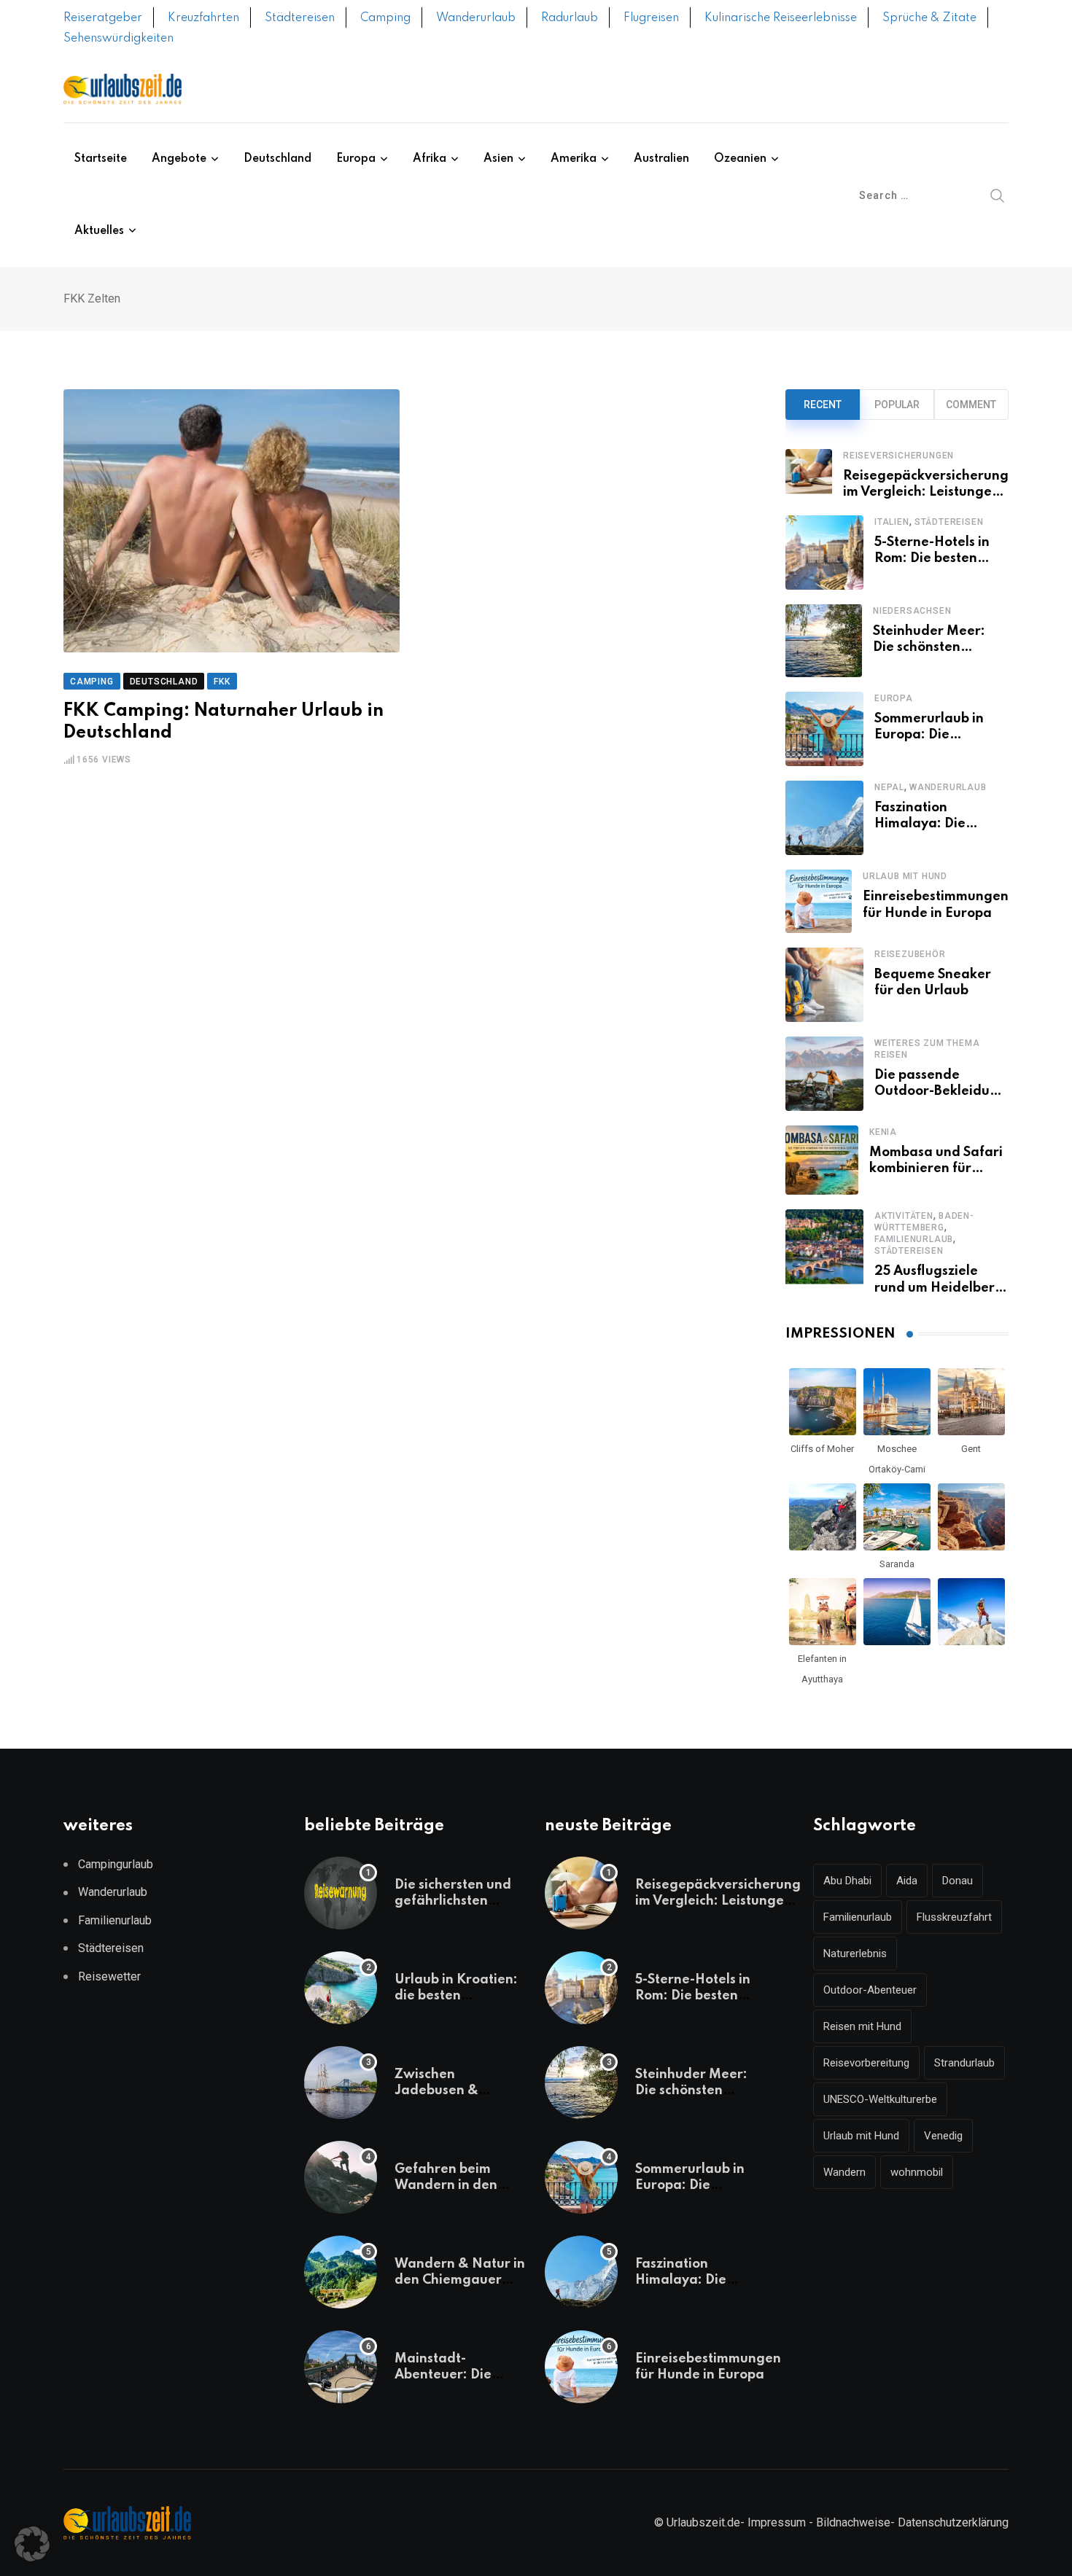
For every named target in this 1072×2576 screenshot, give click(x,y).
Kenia (883, 1132)
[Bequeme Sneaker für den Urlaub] (824, 985)
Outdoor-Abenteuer (870, 1990)
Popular (897, 405)
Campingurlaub (116, 1864)
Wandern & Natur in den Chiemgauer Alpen (460, 2280)
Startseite (101, 159)
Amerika (574, 159)
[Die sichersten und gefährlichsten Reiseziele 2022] (341, 1893)
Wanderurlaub (476, 18)
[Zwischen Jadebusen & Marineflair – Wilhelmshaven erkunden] (341, 2083)
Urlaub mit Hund (905, 876)
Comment (971, 405)
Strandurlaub (964, 2063)
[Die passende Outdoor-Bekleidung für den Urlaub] (824, 1074)
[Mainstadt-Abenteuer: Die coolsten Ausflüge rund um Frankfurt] (341, 2367)
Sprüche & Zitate (929, 18)
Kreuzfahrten (203, 18)
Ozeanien (740, 159)
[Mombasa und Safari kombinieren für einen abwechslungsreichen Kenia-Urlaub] (822, 1160)
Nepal (889, 787)
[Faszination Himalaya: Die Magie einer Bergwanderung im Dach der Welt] (824, 818)
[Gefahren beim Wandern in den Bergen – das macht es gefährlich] (341, 2177)
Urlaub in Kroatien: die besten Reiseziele (456, 1996)
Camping (385, 18)
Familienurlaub (914, 1239)
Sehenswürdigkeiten (119, 39)
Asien (498, 159)
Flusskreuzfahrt (954, 1917)
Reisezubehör (910, 954)
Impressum (777, 2522)
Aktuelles (99, 231)
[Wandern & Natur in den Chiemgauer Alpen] (341, 2272)
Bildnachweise (853, 2522)
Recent (823, 405)
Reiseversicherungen (898, 456)
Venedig (943, 2136)
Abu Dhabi (847, 1881)
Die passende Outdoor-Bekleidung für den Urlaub (940, 1092)
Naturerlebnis (855, 1954)
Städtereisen (300, 18)
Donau (958, 1881)
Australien (661, 159)
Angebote (179, 159)
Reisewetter (109, 1976)
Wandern (844, 2172)
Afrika (430, 159)
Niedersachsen (912, 611)
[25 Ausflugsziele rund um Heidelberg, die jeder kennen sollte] (824, 1253)
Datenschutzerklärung (953, 2522)
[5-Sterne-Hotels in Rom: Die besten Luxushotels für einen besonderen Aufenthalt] (824, 553)
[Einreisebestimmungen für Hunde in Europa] (819, 901)
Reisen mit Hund (862, 2026)
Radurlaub (570, 18)
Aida (907, 1881)
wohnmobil (917, 2172)
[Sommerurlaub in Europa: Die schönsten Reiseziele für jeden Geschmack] (824, 729)
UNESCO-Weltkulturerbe (880, 2099)
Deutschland (277, 159)
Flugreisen (651, 18)
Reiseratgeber (103, 18)
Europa (356, 159)
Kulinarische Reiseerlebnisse (781, 18)
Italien (892, 522)
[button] (32, 2544)
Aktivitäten (904, 1216)
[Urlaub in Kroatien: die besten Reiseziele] (341, 1988)
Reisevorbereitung (866, 2063)
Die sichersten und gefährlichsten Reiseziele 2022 (453, 1901)
